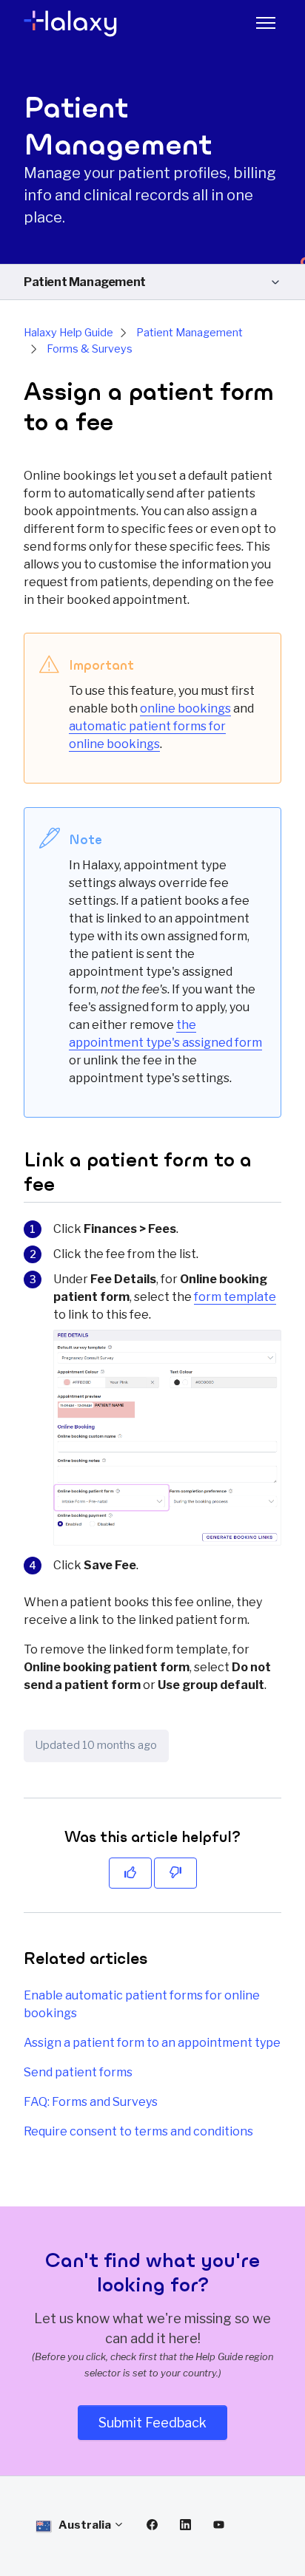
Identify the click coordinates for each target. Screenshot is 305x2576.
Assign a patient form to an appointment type (152, 2043)
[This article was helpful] (130, 1873)
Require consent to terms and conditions (138, 2131)
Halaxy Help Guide (68, 333)
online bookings (185, 708)
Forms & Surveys (90, 349)
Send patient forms (78, 2072)
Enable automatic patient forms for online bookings (142, 2004)
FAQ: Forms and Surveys (91, 2102)
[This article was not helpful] (175, 1873)
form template (235, 1297)
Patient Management (85, 282)
